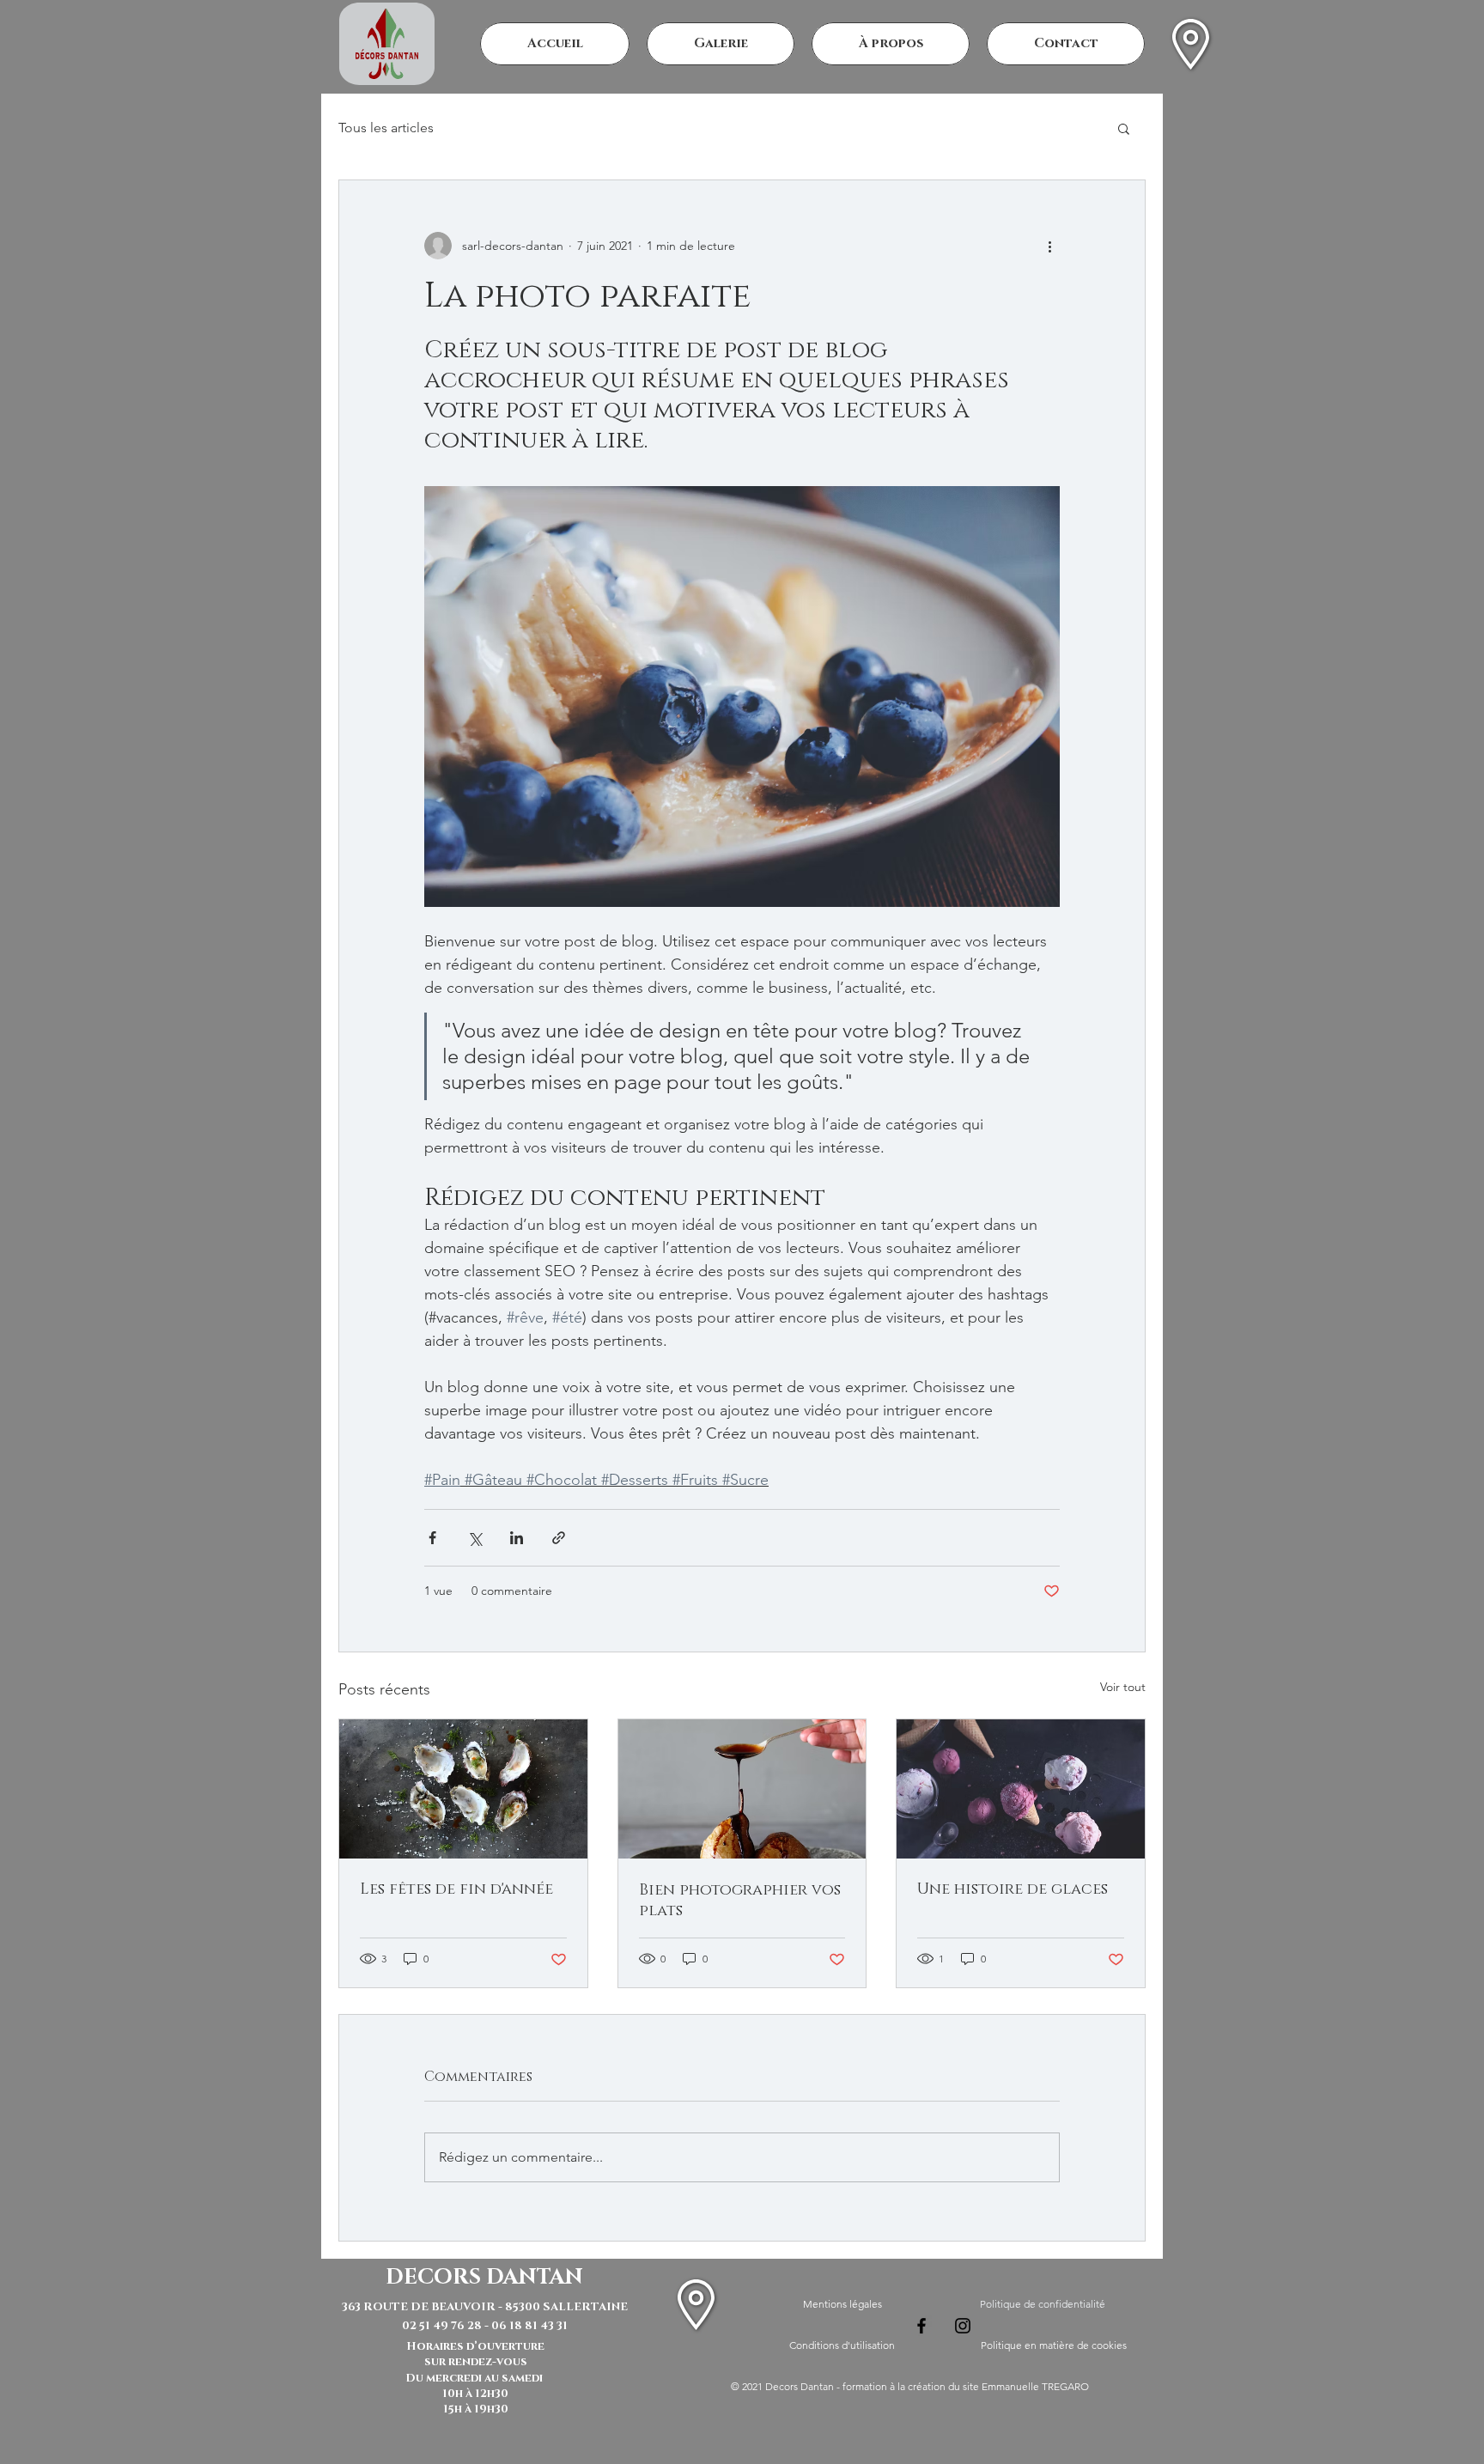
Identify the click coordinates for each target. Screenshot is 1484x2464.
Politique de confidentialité (1043, 2304)
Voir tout (1123, 1687)
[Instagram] (963, 2326)
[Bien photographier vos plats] (742, 1789)
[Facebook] (921, 2326)
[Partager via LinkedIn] (517, 1538)
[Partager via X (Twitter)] (474, 1538)
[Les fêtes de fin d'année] (463, 1789)
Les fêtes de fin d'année (456, 1889)
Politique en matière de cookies (1054, 2345)
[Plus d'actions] (1049, 246)
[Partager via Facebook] (432, 1538)
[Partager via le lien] (559, 1538)
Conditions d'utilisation (842, 2345)
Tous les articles (386, 128)
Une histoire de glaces (1013, 1889)
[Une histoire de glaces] (1021, 1789)
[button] (1124, 128)
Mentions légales (842, 2304)
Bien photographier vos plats (740, 1901)
